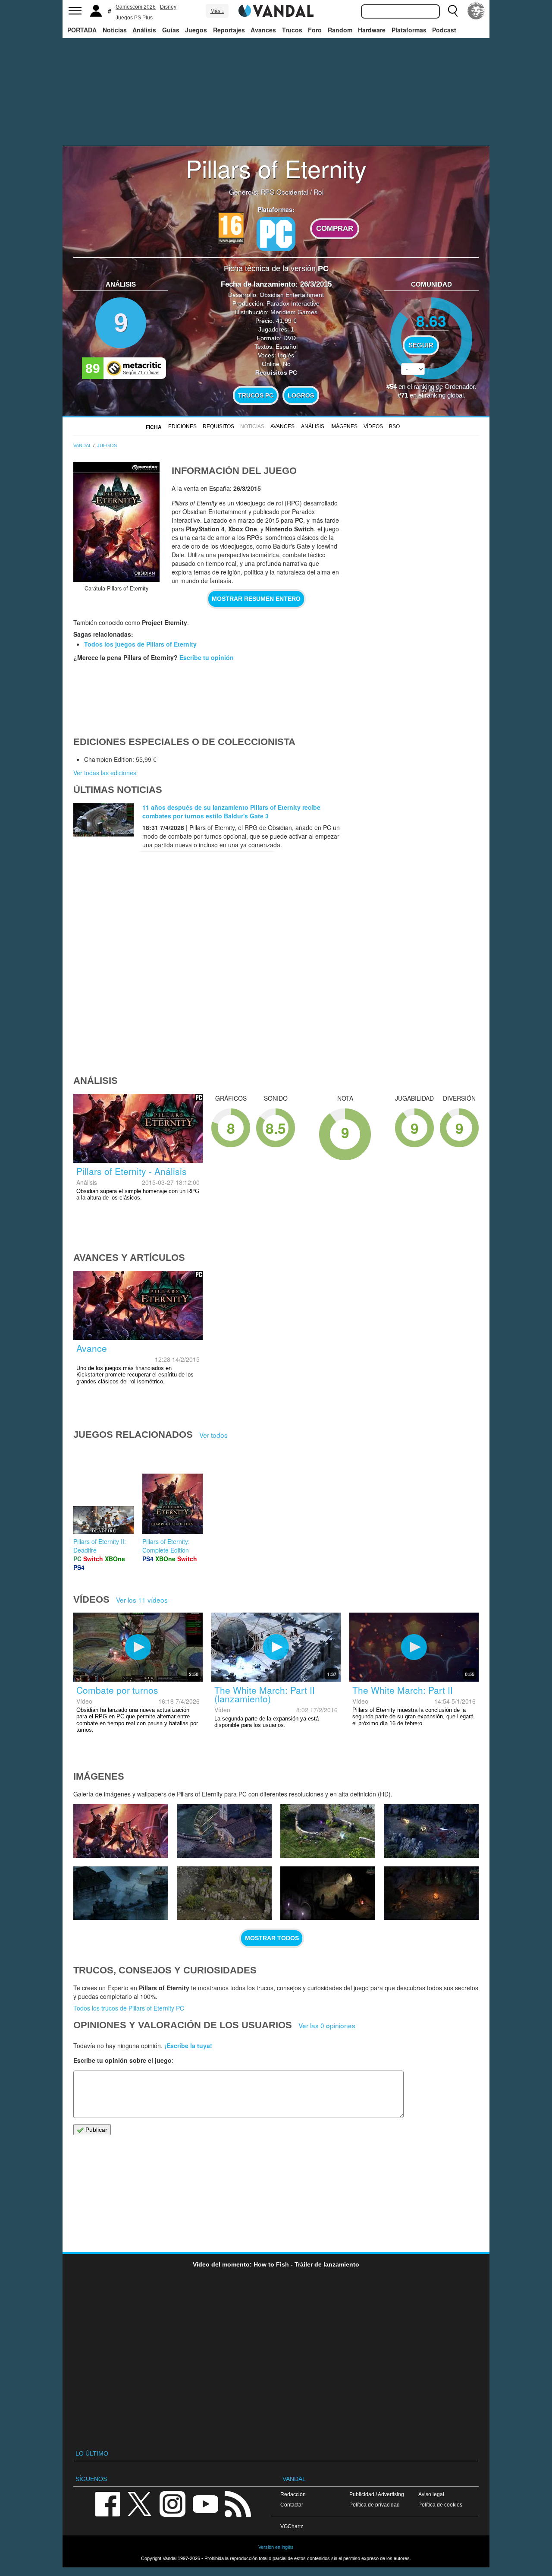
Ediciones (182, 426)
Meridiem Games (294, 312)
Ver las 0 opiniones (327, 2025)
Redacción (293, 2494)
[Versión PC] (276, 234)
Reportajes (229, 30)
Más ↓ (217, 11)
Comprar (335, 229)
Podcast (444, 30)
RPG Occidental (284, 192)
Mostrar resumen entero (256, 599)
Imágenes (344, 426)
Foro (315, 30)
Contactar (292, 2505)
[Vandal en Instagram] (172, 2503)
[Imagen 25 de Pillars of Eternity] (224, 1893)
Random (340, 30)
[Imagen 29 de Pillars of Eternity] (224, 1831)
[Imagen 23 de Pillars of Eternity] (431, 1893)
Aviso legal (431, 2494)
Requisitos (218, 426)
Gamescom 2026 (136, 7)
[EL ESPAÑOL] (476, 11)
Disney (168, 7)
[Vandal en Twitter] (140, 2503)
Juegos (196, 30)
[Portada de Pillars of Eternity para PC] (116, 522)
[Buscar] (453, 11)
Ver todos (213, 1435)
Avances (263, 30)
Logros (301, 395)
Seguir (421, 345)
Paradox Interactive (293, 303)
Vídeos (373, 426)
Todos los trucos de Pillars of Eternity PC (129, 2008)
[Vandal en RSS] (238, 2503)
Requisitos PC (276, 373)
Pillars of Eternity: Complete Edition (166, 1546)
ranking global (444, 395)
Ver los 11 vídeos (142, 1600)
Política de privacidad (375, 2505)
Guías (171, 30)
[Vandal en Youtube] (205, 2503)
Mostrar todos (272, 1938)
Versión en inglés (276, 2547)
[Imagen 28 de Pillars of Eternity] (328, 1831)
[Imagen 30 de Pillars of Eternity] (121, 1831)
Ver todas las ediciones (105, 773)
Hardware (372, 30)
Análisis (144, 30)
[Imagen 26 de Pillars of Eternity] (121, 1893)
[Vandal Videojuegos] (276, 10)
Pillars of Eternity (276, 168)
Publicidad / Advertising (377, 2494)
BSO (394, 426)
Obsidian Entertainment (292, 295)
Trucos (292, 30)
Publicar (96, 2130)
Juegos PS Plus (134, 18)
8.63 (431, 320)
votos (431, 390)
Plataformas (409, 30)
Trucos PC (256, 395)
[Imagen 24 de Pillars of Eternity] (328, 1893)
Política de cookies (440, 2505)
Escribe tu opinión (207, 657)
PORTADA (82, 30)
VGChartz (292, 2526)
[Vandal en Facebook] (107, 2503)
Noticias (115, 30)
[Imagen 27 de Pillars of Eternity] (431, 1831)
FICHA (154, 427)
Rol (318, 192)
